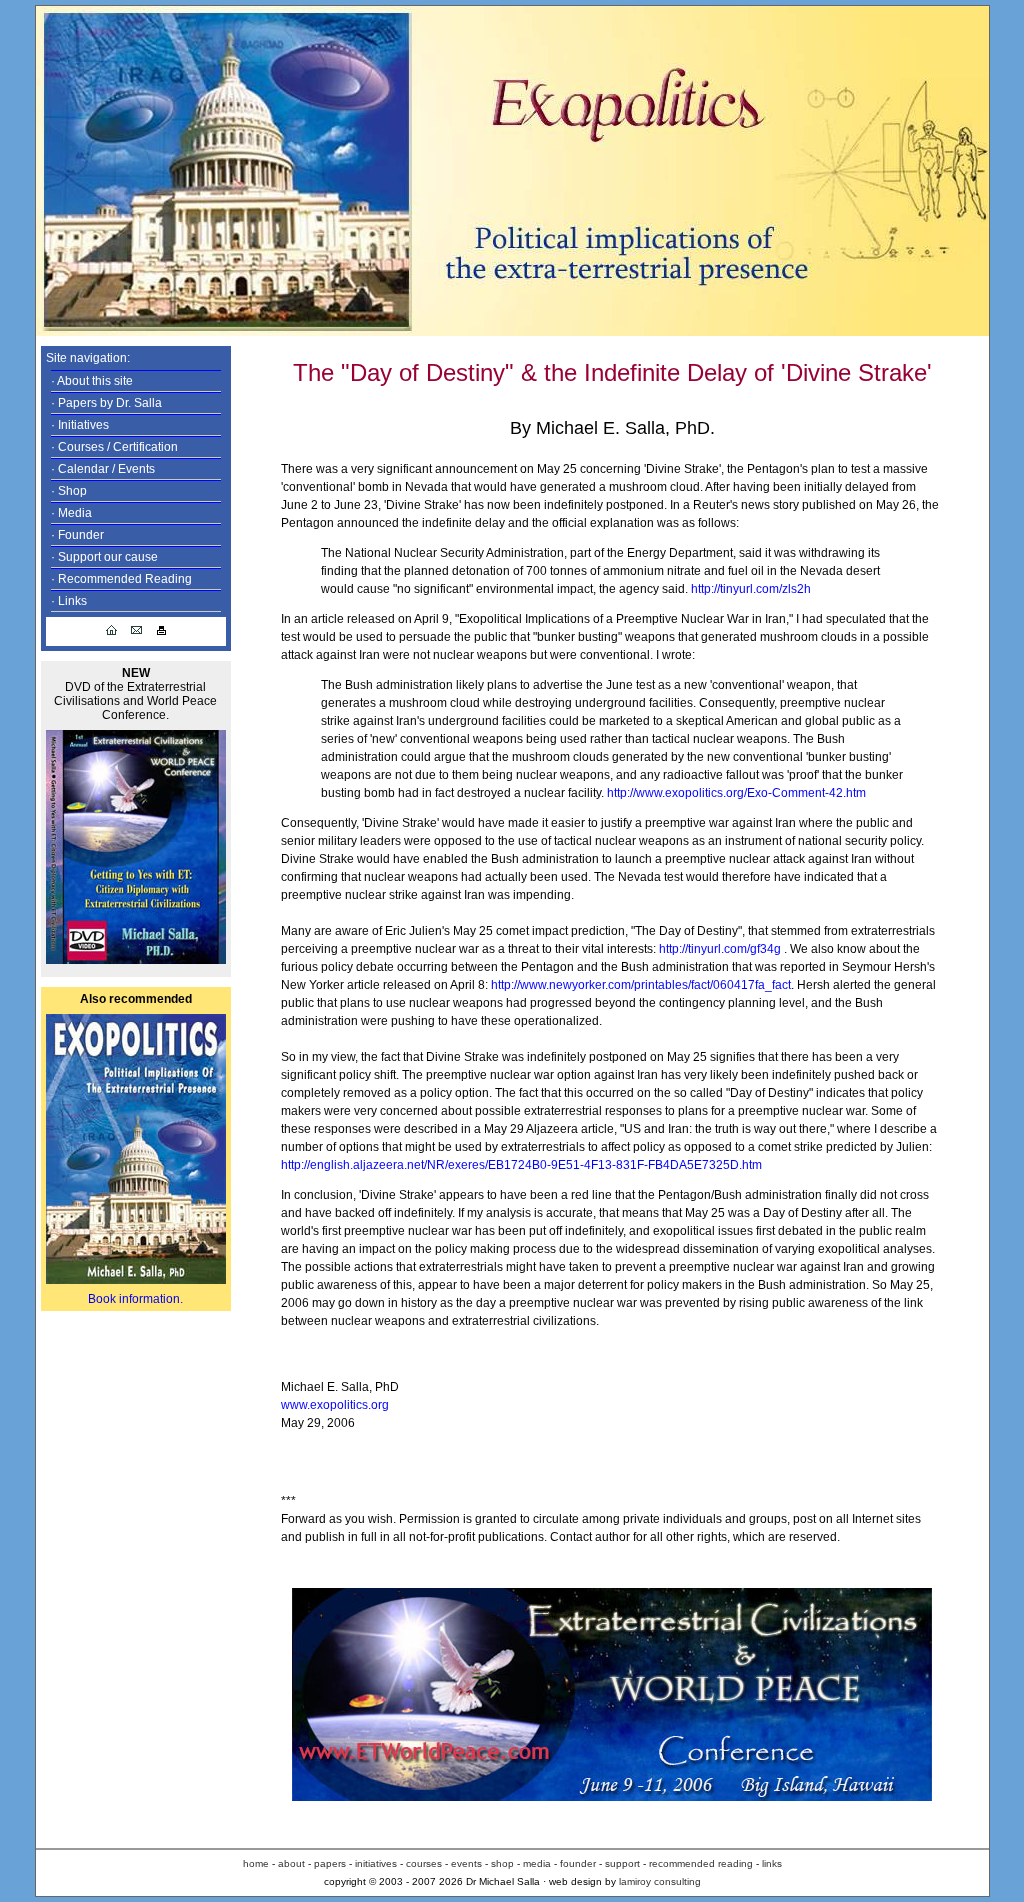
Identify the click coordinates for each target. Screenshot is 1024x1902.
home (256, 1863)
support (624, 1863)
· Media (71, 513)
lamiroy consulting (660, 1881)
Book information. (135, 1299)
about (291, 1863)
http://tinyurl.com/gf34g (720, 949)
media (538, 1863)
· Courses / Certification (114, 447)
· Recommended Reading (121, 579)
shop (502, 1863)
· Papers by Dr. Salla (106, 403)
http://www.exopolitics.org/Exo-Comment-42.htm (736, 793)
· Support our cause (104, 557)
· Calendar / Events (103, 469)
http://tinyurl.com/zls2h (751, 589)
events (466, 1863)
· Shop (69, 491)
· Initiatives (80, 425)
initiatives (374, 1863)
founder (576, 1863)
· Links (69, 601)
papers (330, 1863)
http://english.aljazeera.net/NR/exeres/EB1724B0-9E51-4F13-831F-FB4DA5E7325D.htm (521, 1165)
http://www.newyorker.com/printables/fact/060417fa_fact (641, 985)
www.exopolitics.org (335, 1405)
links (772, 1863)
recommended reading (701, 1863)
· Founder (77, 535)
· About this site (92, 381)
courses (422, 1863)
